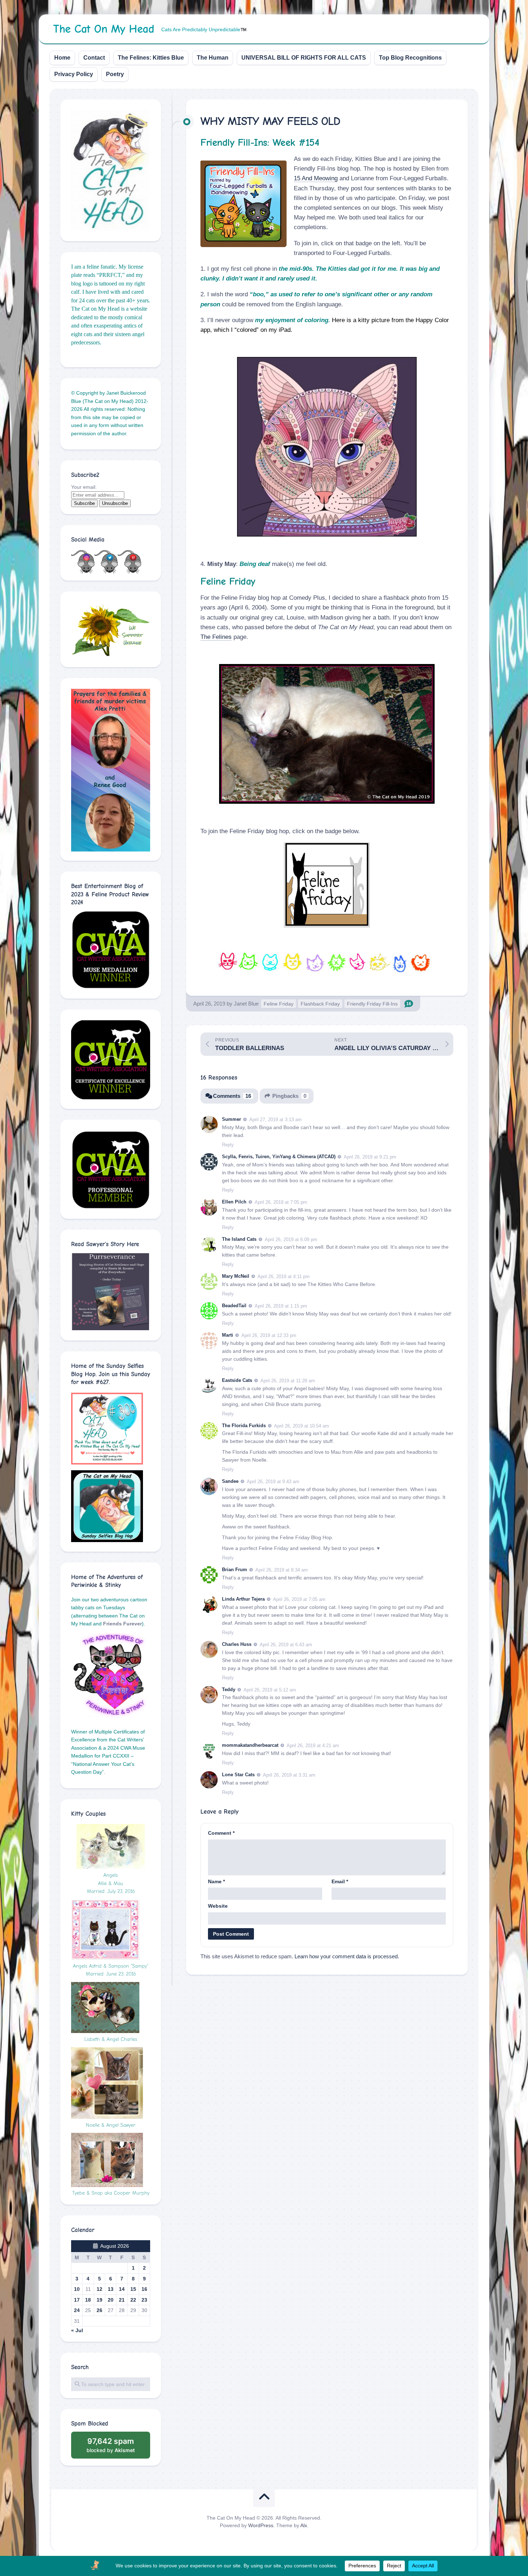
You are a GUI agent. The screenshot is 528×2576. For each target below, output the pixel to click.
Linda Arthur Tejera (243, 1599)
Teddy (229, 1690)
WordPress (261, 2525)
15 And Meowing (316, 178)
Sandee (230, 1481)
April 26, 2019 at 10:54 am (302, 1426)
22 (133, 2300)
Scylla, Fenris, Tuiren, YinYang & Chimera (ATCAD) (279, 1157)
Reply (228, 1145)
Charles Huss (237, 1644)
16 (144, 2289)
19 (99, 2300)
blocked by (118, 2448)
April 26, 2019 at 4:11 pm (284, 1277)
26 (99, 2310)
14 (122, 2289)
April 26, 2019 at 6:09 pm (291, 1239)
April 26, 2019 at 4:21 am (313, 1746)
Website (218, 1906)
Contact (94, 58)
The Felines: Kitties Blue (151, 58)
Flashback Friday (320, 1004)
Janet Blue (246, 1004)
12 (99, 2289)
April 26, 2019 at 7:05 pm (281, 1202)
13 (111, 2289)
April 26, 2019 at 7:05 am (299, 1599)
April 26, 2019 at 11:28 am (288, 1381)
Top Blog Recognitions (410, 58)
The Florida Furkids (244, 1426)
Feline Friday (279, 1004)
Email (340, 1881)
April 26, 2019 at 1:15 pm (281, 1306)
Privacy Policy (74, 74)
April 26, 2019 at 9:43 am (273, 1482)
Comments (232, 1096)
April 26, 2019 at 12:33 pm (269, 1335)
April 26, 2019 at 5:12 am (270, 1690)
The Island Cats (239, 1239)
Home (62, 58)
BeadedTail (234, 1306)
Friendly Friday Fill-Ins (372, 1004)
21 (122, 2300)
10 (77, 2289)
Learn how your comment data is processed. (347, 1956)
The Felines (216, 637)
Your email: (84, 487)
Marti (228, 1335)
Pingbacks (289, 1096)
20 (111, 2300)
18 (88, 2300)
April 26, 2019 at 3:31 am (289, 1775)
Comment (221, 1833)
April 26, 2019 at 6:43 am (286, 1645)
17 (77, 2300)
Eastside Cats (237, 1380)
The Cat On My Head (104, 29)
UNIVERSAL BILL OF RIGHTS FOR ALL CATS (304, 58)
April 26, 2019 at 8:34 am (282, 1570)
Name (216, 1881)
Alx (304, 2525)
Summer (231, 1119)
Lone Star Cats (238, 1775)
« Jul (77, 2330)
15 (133, 2289)
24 (77, 2310)
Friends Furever (122, 1624)
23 (144, 2300)
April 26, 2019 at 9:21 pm (370, 1157)
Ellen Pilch (234, 1202)
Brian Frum (235, 1570)
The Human (213, 58)
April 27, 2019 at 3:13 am (275, 1120)
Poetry (115, 74)
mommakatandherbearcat (250, 1745)
